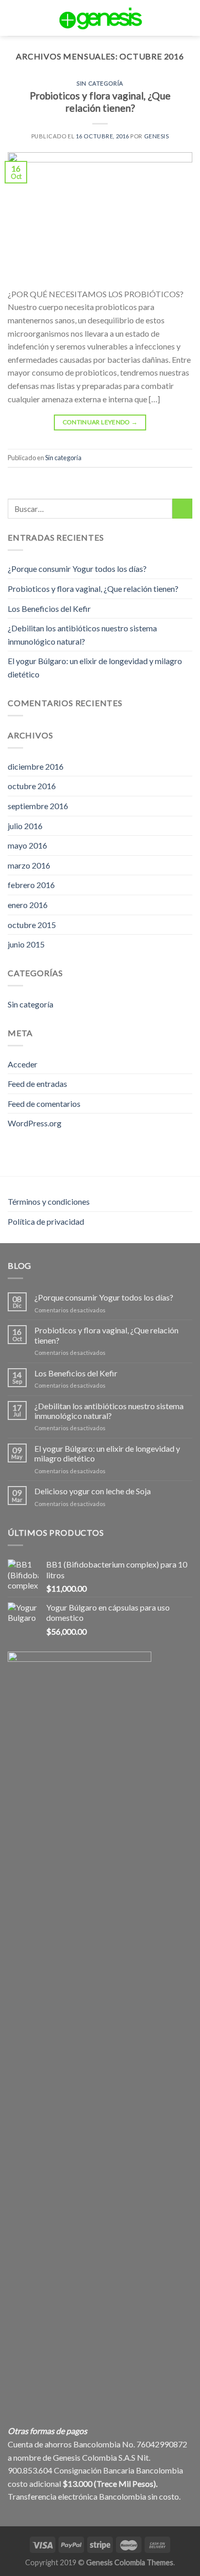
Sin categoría (100, 83)
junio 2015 (26, 944)
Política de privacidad (46, 1221)
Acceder (23, 1064)
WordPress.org (35, 1123)
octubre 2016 (32, 786)
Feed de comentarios (44, 1104)
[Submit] (182, 509)
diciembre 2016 (36, 766)
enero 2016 (28, 905)
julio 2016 (25, 826)
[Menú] (30, 18)
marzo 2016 (29, 865)
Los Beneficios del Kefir (49, 609)
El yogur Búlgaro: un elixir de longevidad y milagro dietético (95, 667)
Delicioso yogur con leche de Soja (93, 1491)
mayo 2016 (27, 845)
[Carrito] (189, 18)
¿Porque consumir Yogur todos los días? (77, 569)
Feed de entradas (37, 1084)
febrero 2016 (31, 885)
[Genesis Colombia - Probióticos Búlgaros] (100, 18)
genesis (157, 136)
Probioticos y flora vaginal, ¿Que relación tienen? (100, 102)
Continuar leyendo (100, 422)
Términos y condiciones (49, 1201)
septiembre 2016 (38, 806)
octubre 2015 (32, 925)
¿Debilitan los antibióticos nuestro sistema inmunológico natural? (82, 635)
